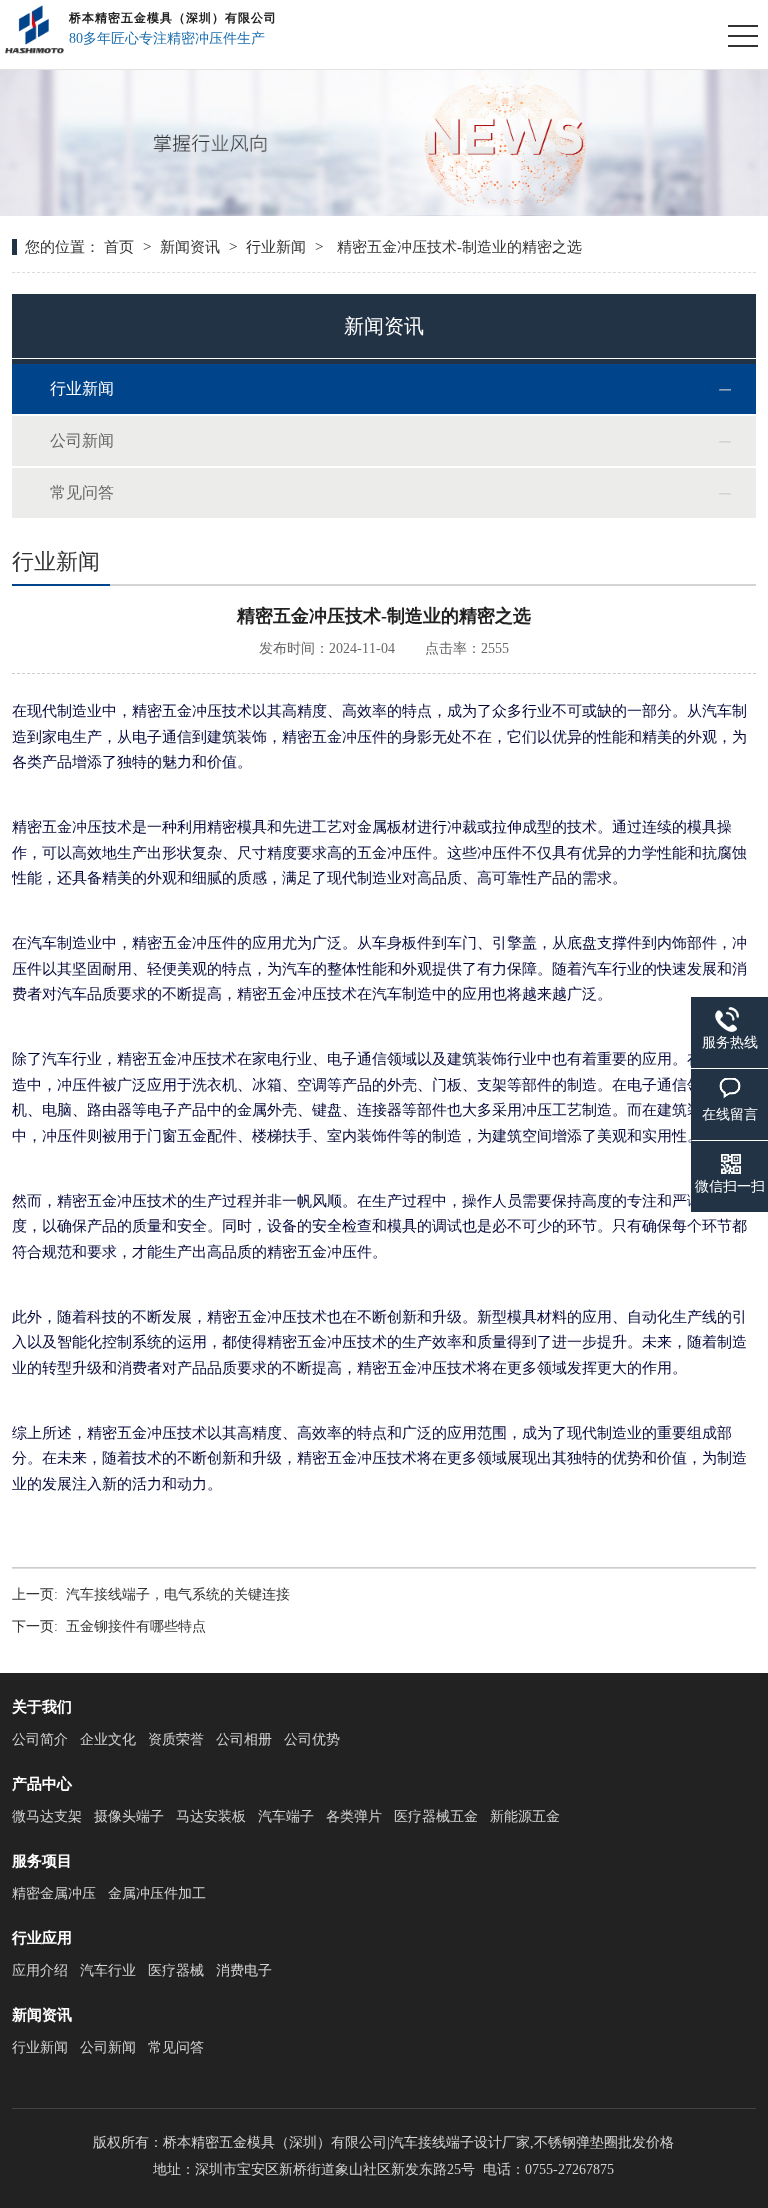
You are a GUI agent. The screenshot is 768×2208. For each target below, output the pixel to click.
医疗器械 (176, 1970)
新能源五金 (525, 1816)
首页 (119, 247)
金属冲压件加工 (157, 1893)
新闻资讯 (190, 247)
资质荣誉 (176, 1739)
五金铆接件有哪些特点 (136, 1626)
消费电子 (244, 1970)
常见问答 (82, 492)
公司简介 (40, 1739)
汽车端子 (286, 1816)
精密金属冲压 (54, 1893)
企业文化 (108, 1739)
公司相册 (244, 1739)
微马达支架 (47, 1816)
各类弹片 (354, 1816)
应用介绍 (40, 1970)
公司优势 (312, 1739)
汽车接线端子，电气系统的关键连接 (178, 1594)
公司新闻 (82, 440)
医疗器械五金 (436, 1816)
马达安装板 (211, 1816)
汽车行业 (108, 1970)
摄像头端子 (129, 1816)
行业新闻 (276, 247)
